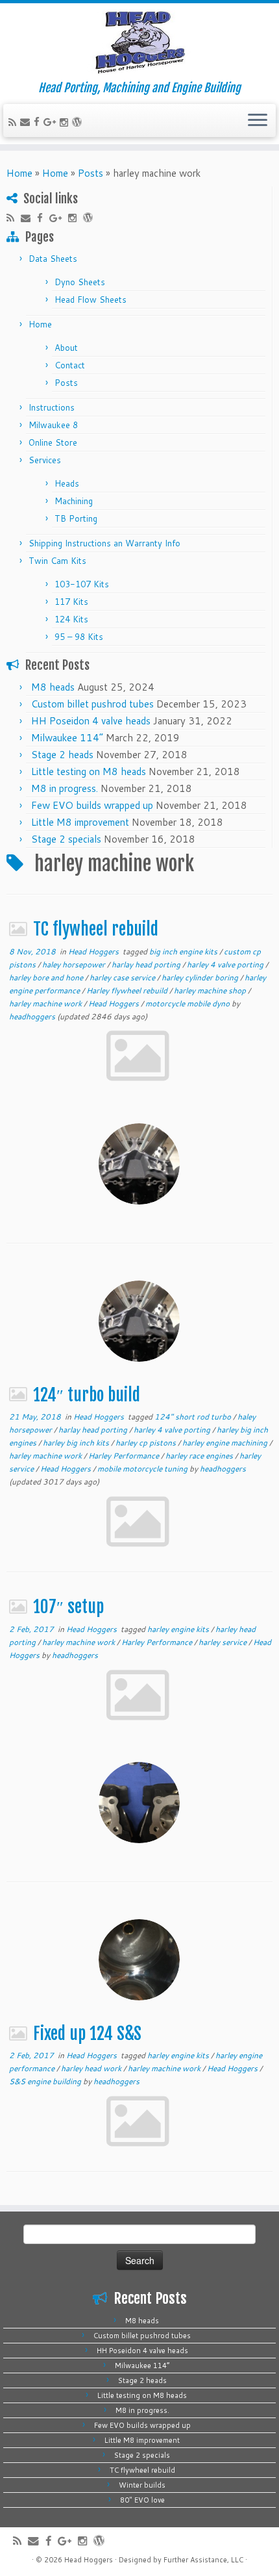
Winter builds (142, 2485)
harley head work (92, 2068)
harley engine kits (179, 1629)
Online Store (53, 442)
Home (19, 173)
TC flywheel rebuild (96, 929)
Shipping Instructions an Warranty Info (104, 543)
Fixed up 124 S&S (89, 2034)
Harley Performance (125, 1456)
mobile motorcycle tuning (143, 1469)
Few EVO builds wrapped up (92, 805)
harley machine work (46, 1003)
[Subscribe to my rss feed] (14, 122)
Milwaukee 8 (53, 425)
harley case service (123, 977)
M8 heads (53, 687)
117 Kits (71, 602)
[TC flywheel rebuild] (139, 1164)
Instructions (52, 407)
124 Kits (71, 619)
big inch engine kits (184, 951)
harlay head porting (147, 964)
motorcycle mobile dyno (188, 1003)
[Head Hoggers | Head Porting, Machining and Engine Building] (139, 42)
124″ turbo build (87, 1395)
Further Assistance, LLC (203, 2560)
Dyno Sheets (80, 282)
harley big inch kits (77, 1443)
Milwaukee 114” (67, 738)
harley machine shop (211, 990)
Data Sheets (53, 259)
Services (45, 460)
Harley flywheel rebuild (128, 990)
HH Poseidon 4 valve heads (91, 721)
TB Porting (76, 518)
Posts (91, 173)
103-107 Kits (82, 584)
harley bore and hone (47, 977)
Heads (67, 483)
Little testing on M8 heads (89, 772)
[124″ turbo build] (139, 1321)
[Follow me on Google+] (52, 122)
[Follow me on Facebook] (39, 122)
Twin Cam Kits (57, 561)
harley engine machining (226, 1443)
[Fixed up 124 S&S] (139, 1960)
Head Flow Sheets (91, 300)
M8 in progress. (65, 788)
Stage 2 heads (62, 755)
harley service (224, 1642)
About (66, 348)
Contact (70, 365)
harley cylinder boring (201, 977)
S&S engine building (46, 2081)
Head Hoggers (94, 951)
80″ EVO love (142, 2500)
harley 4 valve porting (226, 964)
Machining (74, 501)
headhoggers (32, 1016)
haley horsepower (75, 964)
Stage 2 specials (66, 839)
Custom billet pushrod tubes (92, 704)
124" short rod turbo (194, 1417)
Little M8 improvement (80, 822)
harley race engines (200, 1456)
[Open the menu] (258, 121)
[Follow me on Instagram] (66, 122)
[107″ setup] (139, 1803)
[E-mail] (27, 122)
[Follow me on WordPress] (79, 122)
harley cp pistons (147, 1443)
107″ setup (70, 1607)
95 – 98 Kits (79, 637)
